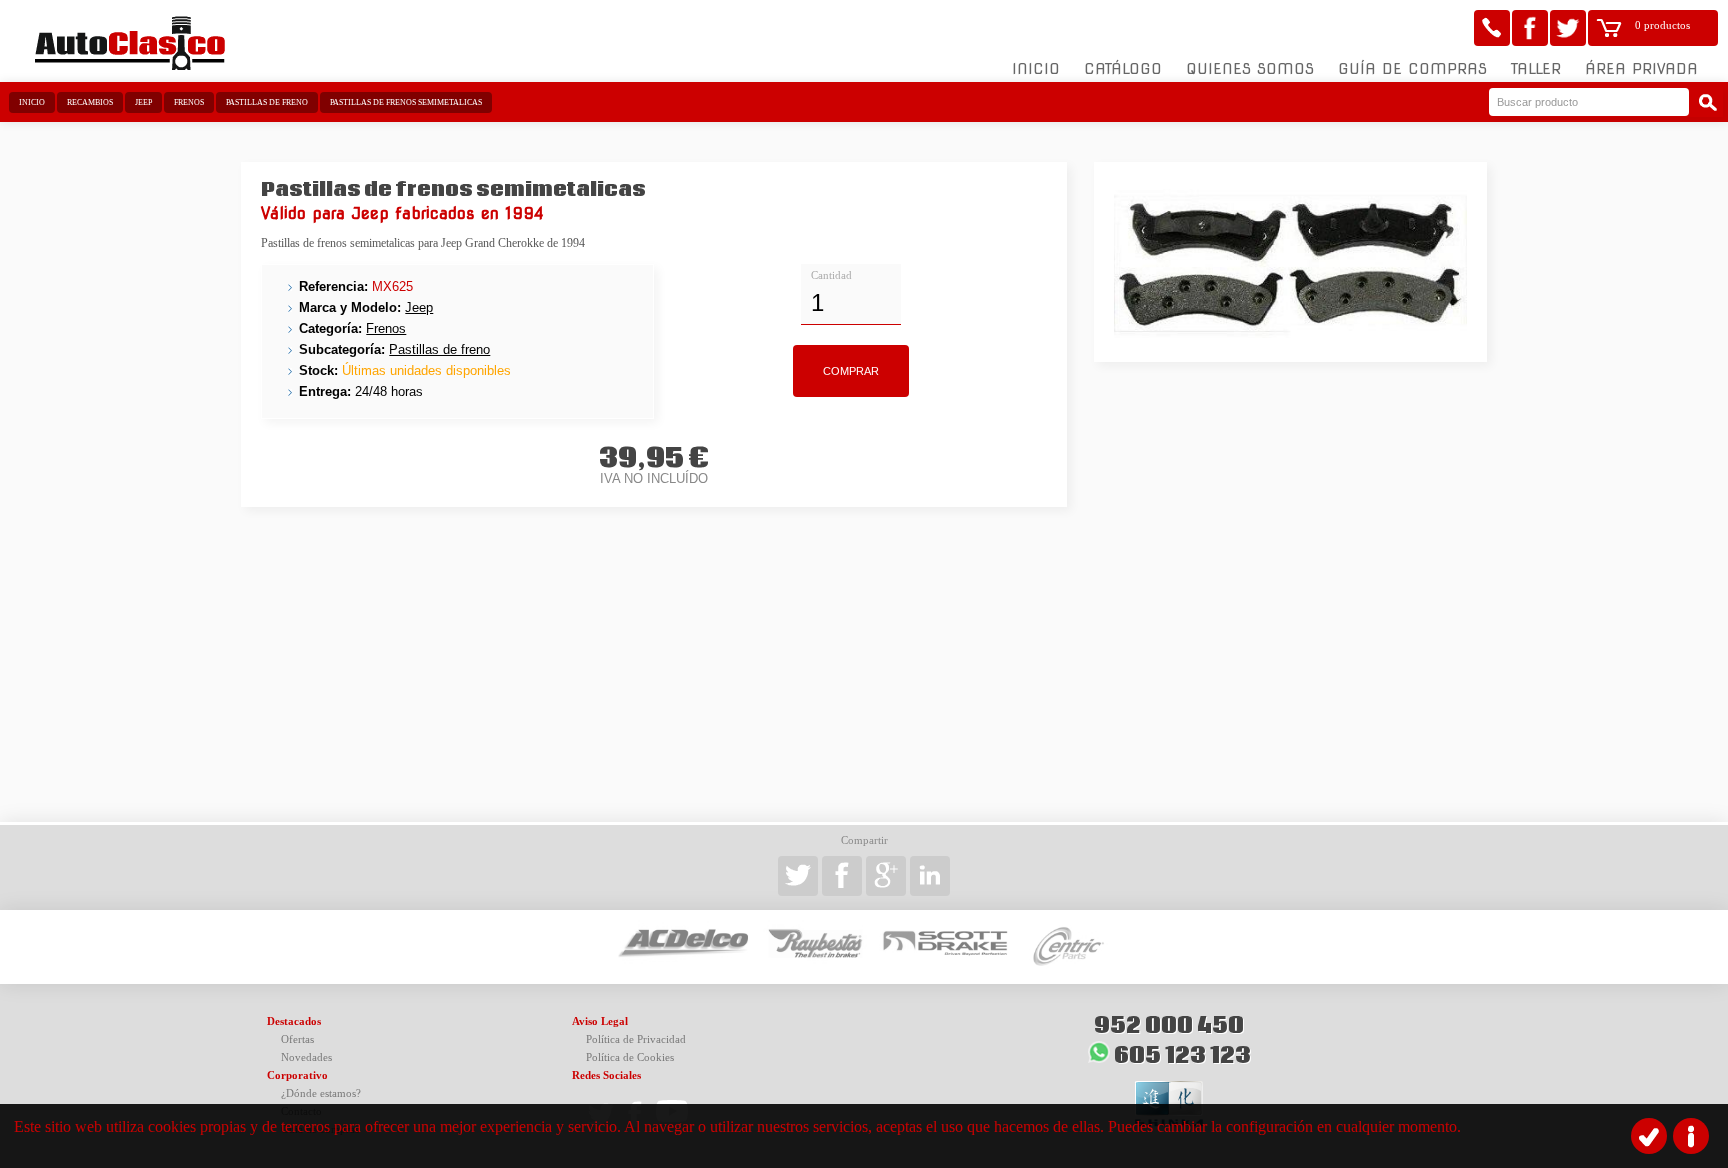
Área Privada (1641, 69)
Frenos (189, 102)
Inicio (1036, 69)
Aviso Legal (600, 1021)
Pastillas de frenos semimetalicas (406, 102)
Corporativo (297, 1075)
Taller (1536, 69)
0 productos (1662, 25)
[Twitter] (1568, 28)
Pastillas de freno (267, 102)
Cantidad (831, 275)
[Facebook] (1530, 28)
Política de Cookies (630, 1057)
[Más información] (1691, 1136)
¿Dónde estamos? (321, 1093)
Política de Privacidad (636, 1039)
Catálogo (1123, 69)
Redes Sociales (606, 1075)
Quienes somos (1250, 69)
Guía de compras (1412, 69)
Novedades (306, 1057)
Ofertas (297, 1039)
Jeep (143, 102)
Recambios (90, 102)
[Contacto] (1492, 28)
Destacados (294, 1021)
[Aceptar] (1649, 1136)
